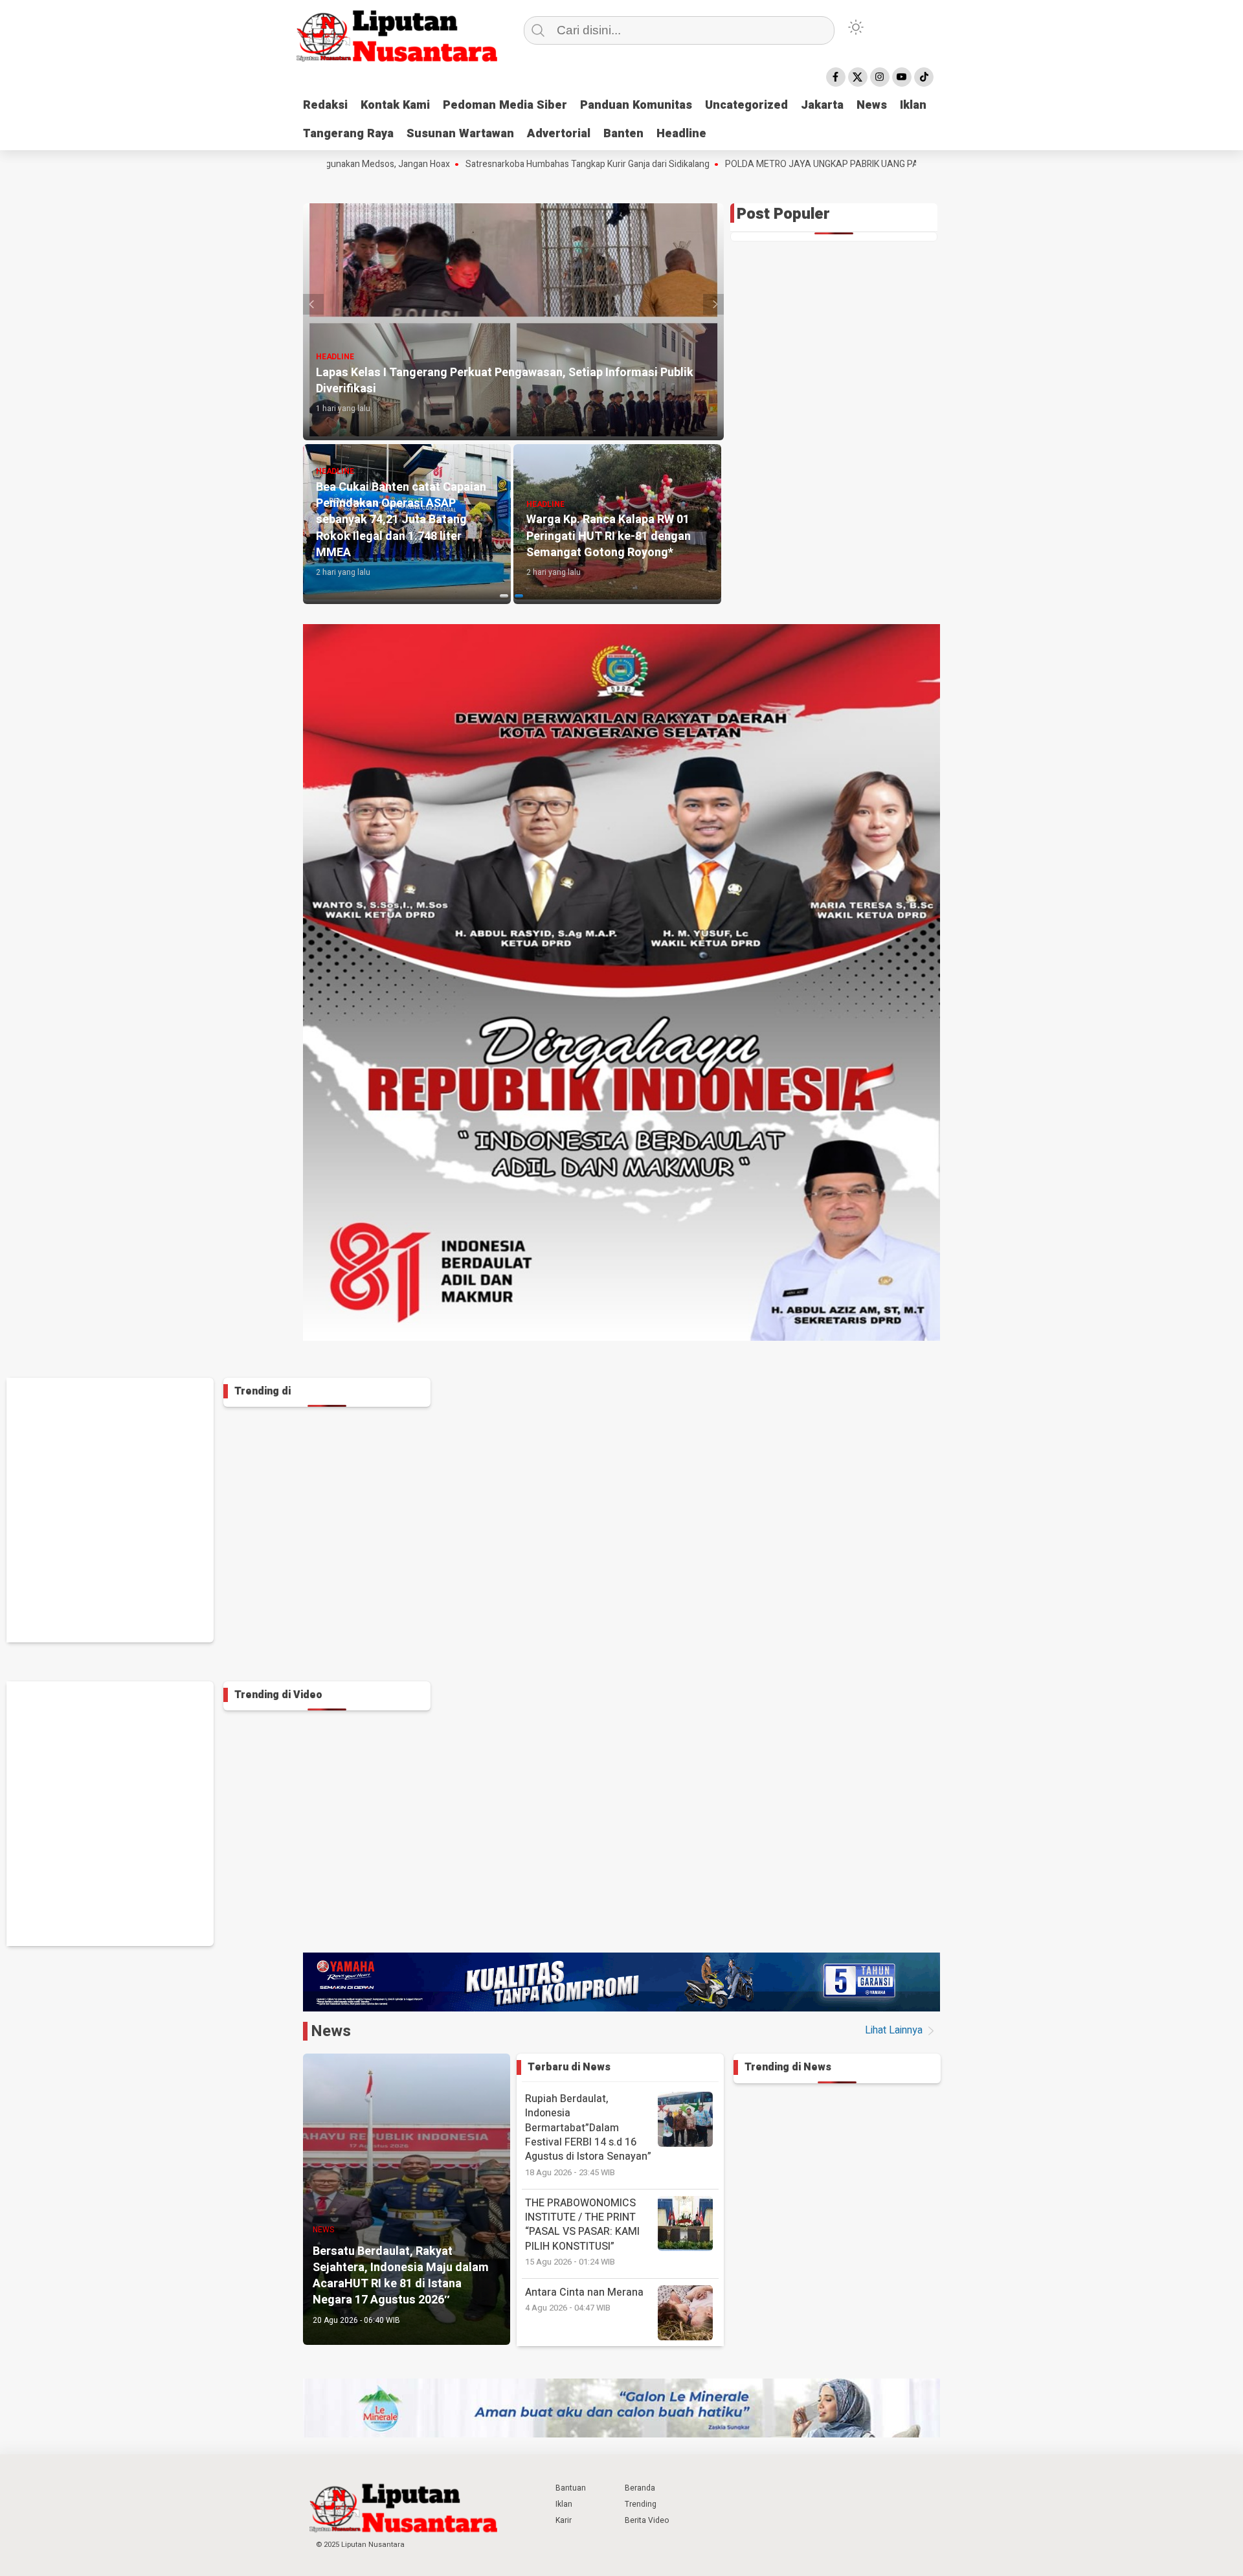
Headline (681, 134)
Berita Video (647, 2520)
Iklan (913, 105)
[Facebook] (836, 77)
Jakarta (822, 105)
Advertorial (559, 134)
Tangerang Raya (348, 134)
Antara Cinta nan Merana (584, 2299)
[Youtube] (902, 77)
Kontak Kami (395, 105)
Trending (641, 2504)
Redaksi (325, 105)
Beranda (640, 2488)
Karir (564, 2520)
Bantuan (571, 2488)
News (872, 105)
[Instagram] (880, 77)
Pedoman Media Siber (505, 105)
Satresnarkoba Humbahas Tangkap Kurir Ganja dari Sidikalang (466, 164)
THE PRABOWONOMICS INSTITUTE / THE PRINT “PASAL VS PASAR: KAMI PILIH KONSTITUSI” (582, 2232)
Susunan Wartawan (460, 134)
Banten (623, 134)
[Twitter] (858, 77)
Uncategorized (746, 105)
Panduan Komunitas (636, 105)
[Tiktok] (924, 77)
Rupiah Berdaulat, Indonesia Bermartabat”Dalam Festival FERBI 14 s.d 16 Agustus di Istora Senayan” (588, 2135)
